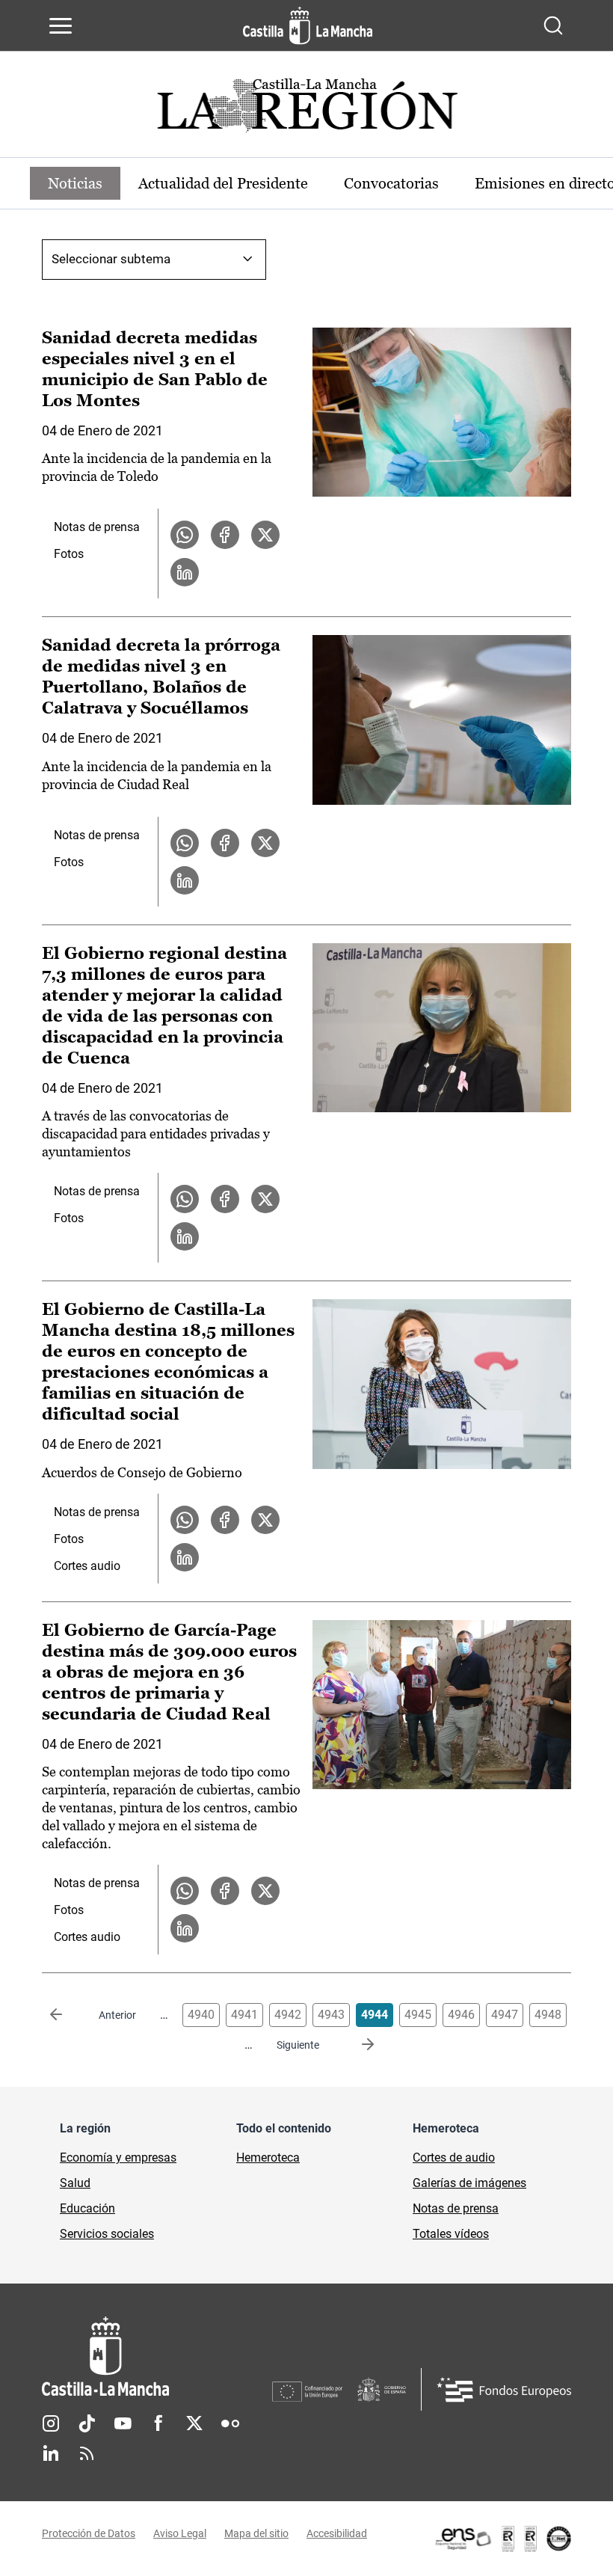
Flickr (230, 2423)
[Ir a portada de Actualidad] (306, 110)
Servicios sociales (107, 2234)
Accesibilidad (337, 2533)
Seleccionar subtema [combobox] (111, 259)
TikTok (87, 2423)
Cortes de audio (454, 2158)
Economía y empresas (118, 2158)
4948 (548, 2015)
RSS (87, 2453)
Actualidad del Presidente (223, 183)
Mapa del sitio (256, 2533)
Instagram (51, 2423)
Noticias (75, 183)
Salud (75, 2183)
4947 (505, 2015)
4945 (418, 2015)
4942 (288, 2015)
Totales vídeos (451, 2234)
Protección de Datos (89, 2533)
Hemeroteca (268, 2158)
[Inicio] (157, 2356)
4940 (201, 2015)
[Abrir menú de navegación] (61, 25)
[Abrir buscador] (553, 25)
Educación (87, 2208)
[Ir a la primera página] (68, 2015)
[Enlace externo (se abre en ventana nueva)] (502, 2539)
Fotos (69, 554)
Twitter (194, 2423)
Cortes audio (87, 1566)
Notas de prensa (97, 527)
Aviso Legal (180, 2533)
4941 (244, 2015)
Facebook (158, 2423)
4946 (461, 2015)
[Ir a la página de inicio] (308, 25)
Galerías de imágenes (469, 2183)
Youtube (123, 2423)
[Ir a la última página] (356, 2045)
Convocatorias (391, 183)
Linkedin (51, 2453)
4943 (331, 2015)
